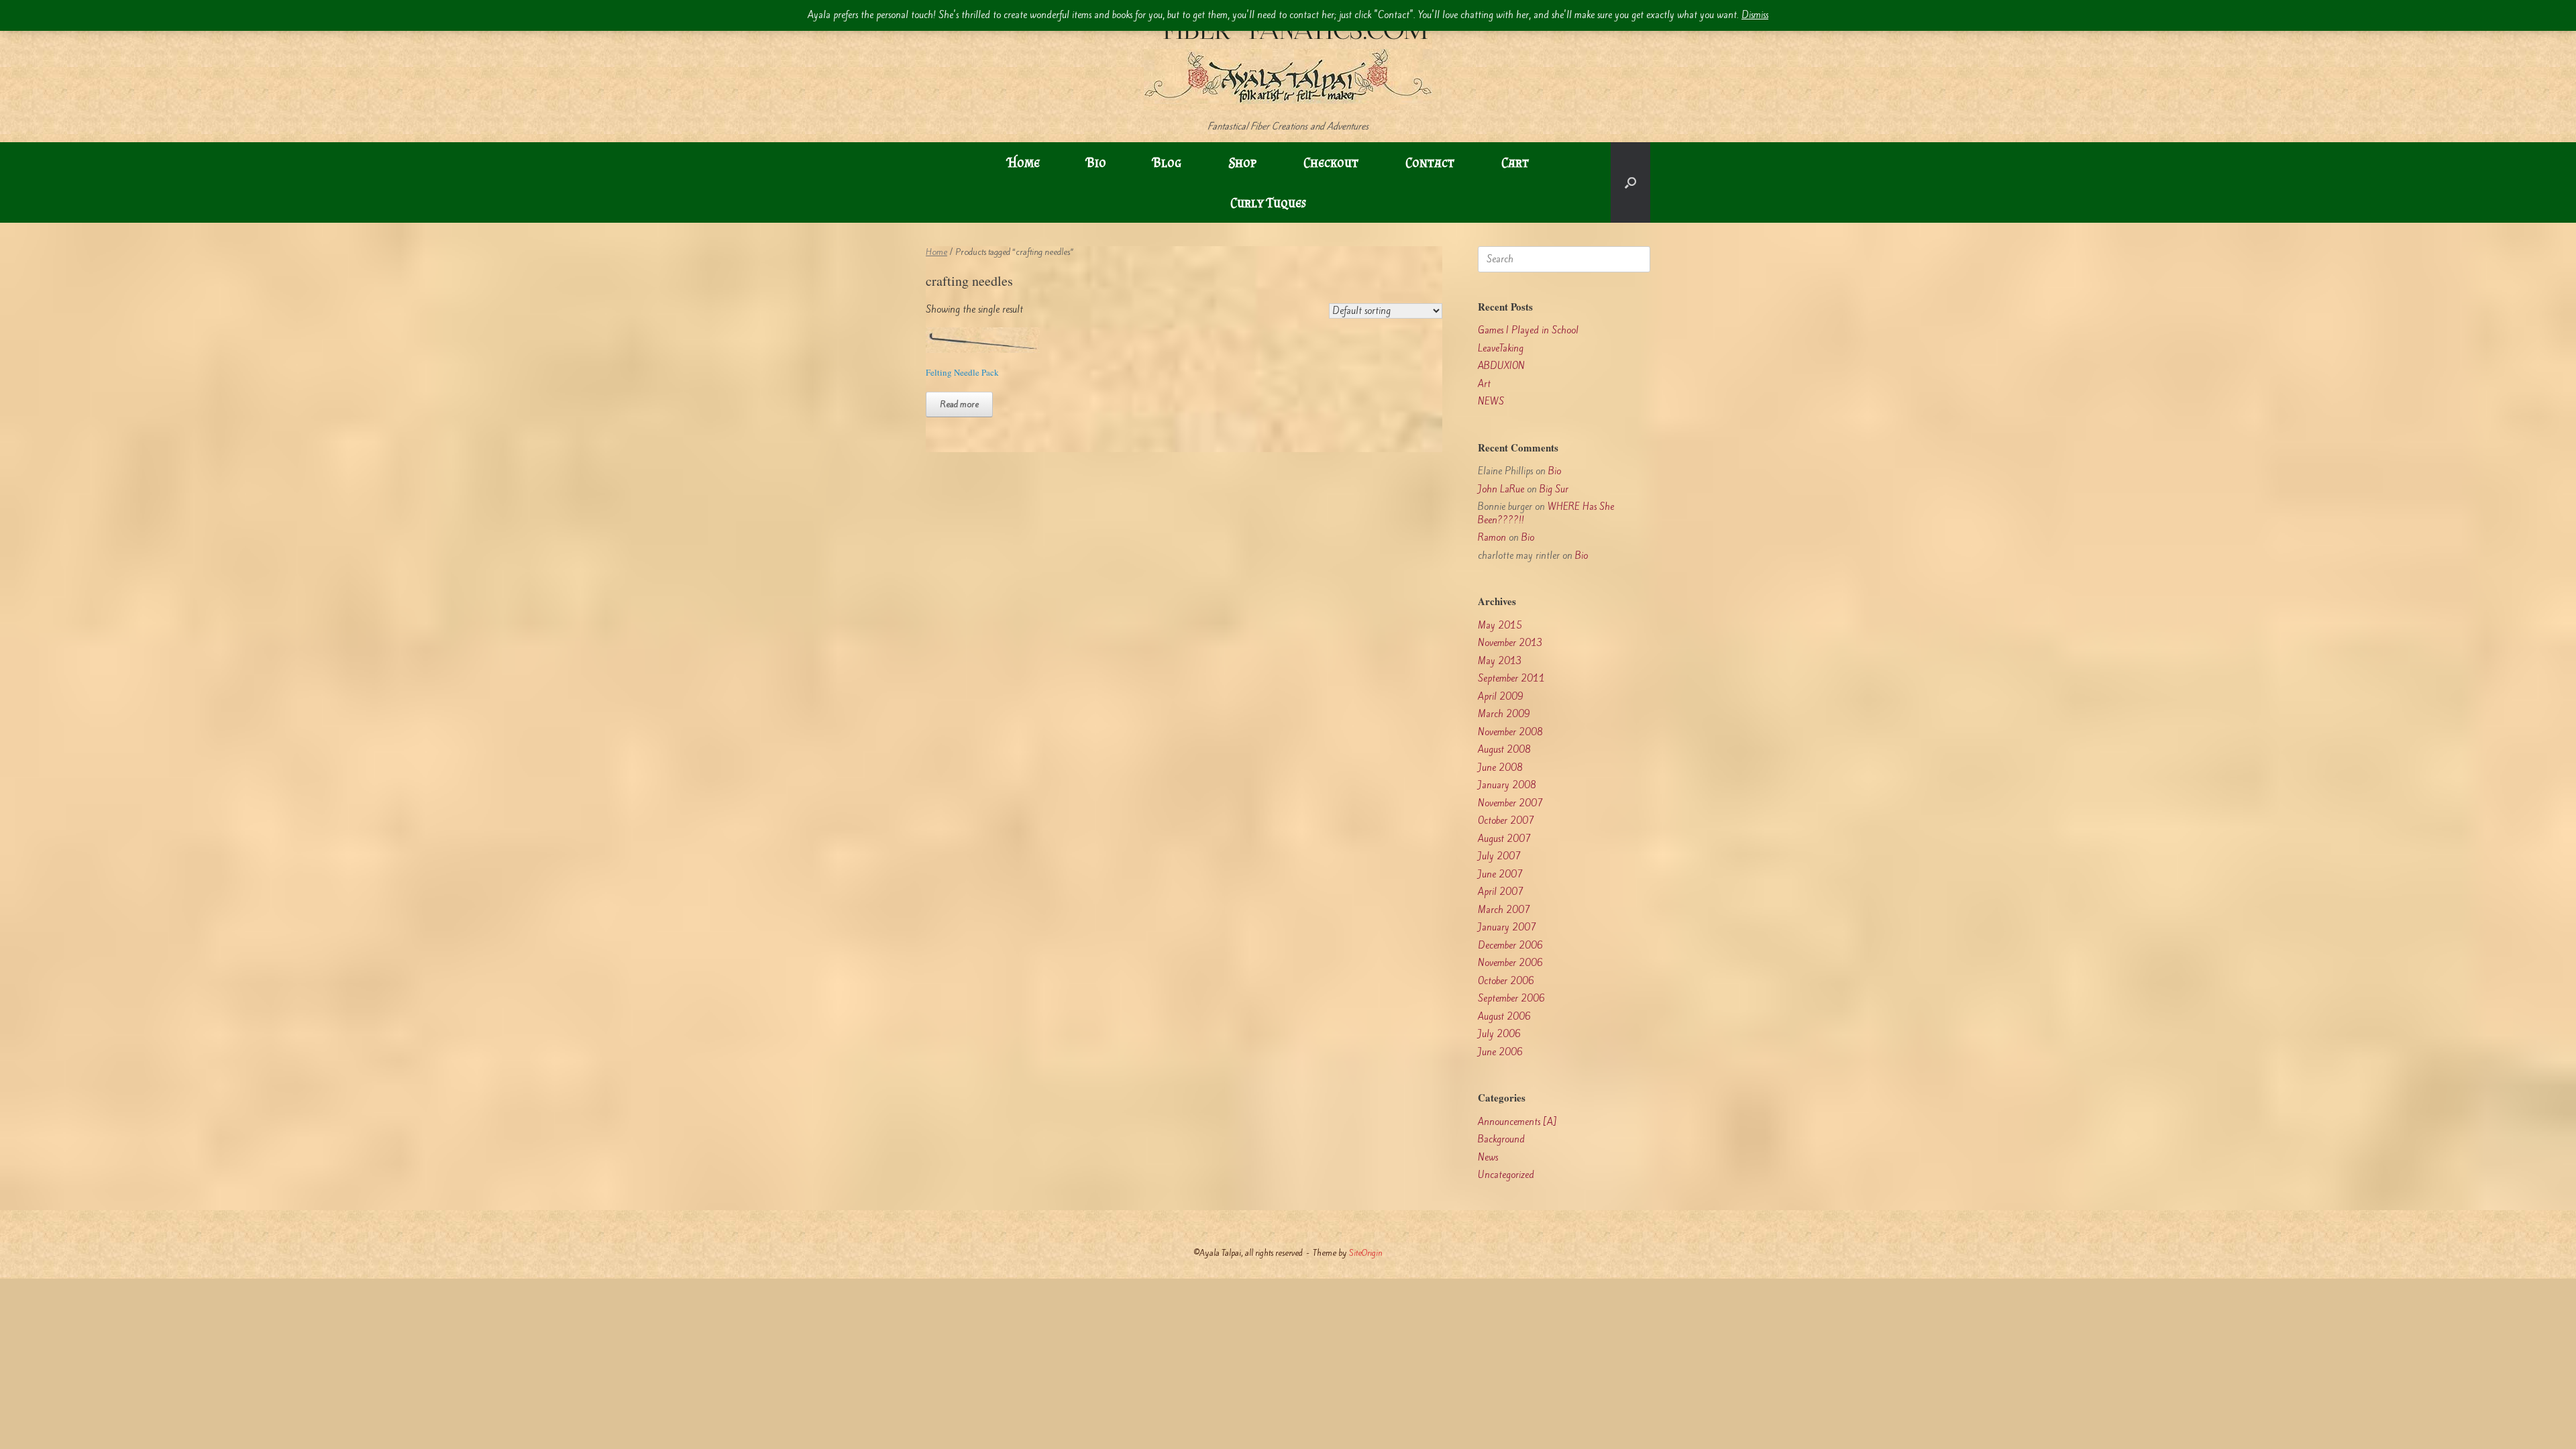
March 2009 (1504, 714)
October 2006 (1506, 981)
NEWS (1491, 401)
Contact (1430, 162)
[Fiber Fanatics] (1288, 60)
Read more (959, 404)
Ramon (1492, 538)
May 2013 (1500, 661)
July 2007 (1499, 856)
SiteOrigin (1366, 1253)
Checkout (1331, 162)
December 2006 (1510, 946)
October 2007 (1506, 821)
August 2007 (1504, 839)
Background (1501, 1139)
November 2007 (1510, 803)
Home (1024, 162)
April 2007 (1501, 892)
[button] (1630, 182)
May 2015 (1500, 626)
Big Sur (1554, 489)
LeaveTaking (1501, 348)
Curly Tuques (1268, 203)
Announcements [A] (1517, 1122)
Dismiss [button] (1755, 15)
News (1488, 1158)
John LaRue (1501, 489)
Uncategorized (1506, 1175)
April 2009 (1501, 697)
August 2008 (1504, 750)
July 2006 (1499, 1034)
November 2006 (1510, 963)
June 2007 (1500, 874)
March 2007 (1504, 910)
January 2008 (1507, 785)
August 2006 (1504, 1017)
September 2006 (1511, 999)
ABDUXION (1501, 366)
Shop (1242, 162)
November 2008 (1510, 732)
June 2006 (1500, 1052)
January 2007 (1507, 927)
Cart (1515, 162)
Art (1484, 384)
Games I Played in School (1528, 330)
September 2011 (1511, 679)
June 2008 (1500, 768)
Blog (1167, 162)
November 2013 (1510, 643)
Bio (1096, 162)
